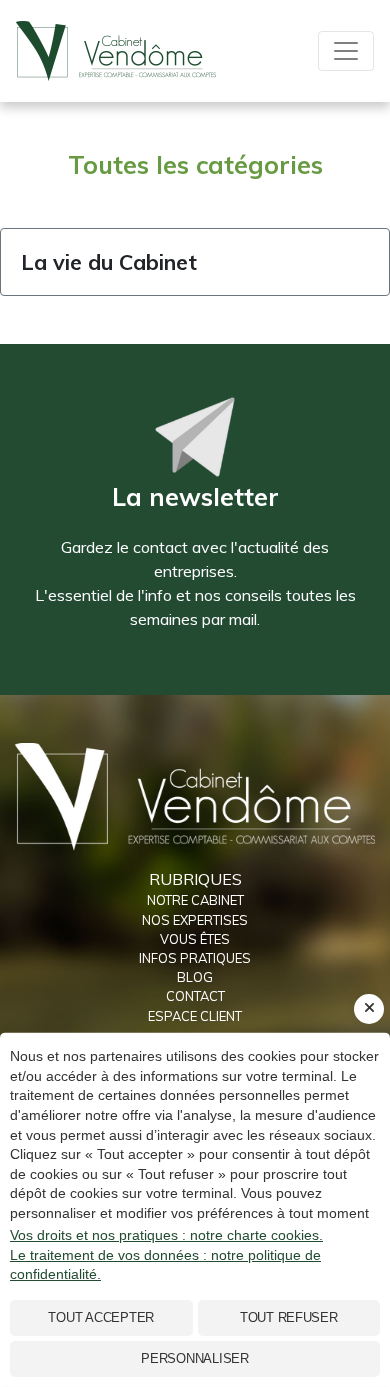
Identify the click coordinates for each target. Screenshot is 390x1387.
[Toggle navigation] (346, 51)
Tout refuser (289, 1317)
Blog (195, 977)
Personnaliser (195, 1358)
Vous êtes (195, 939)
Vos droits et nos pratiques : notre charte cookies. (166, 1235)
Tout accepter (101, 1317)
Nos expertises (195, 920)
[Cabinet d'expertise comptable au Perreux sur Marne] (195, 795)
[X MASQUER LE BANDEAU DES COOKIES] (369, 1009)
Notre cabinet (195, 900)
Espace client (195, 1016)
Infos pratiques (195, 958)
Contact (195, 996)
